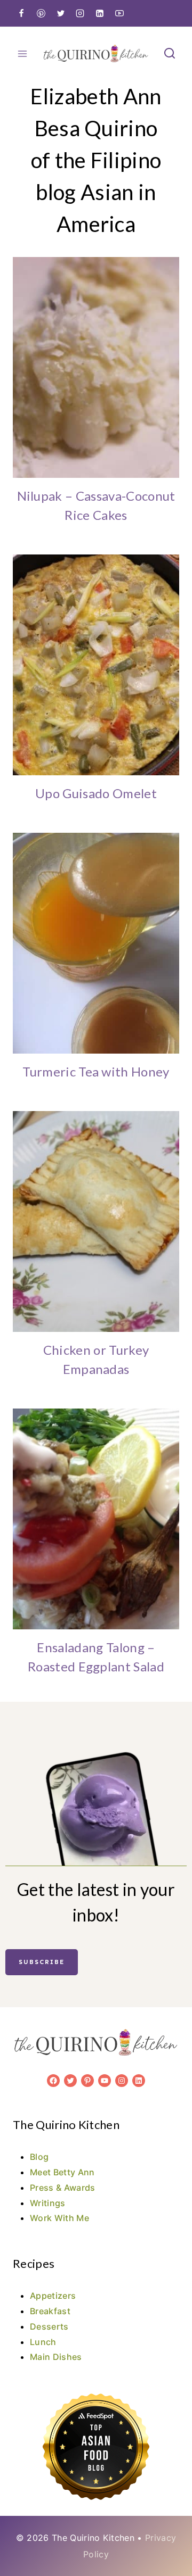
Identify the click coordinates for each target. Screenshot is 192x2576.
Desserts (49, 2326)
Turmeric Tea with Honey (96, 1071)
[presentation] (96, 367)
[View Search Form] (170, 54)
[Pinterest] (41, 13)
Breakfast (50, 2311)
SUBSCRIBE (42, 1962)
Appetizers (53, 2296)
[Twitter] (61, 13)
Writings (48, 2203)
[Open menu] (23, 53)
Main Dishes (56, 2357)
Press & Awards (62, 2188)
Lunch (43, 2342)
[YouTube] (119, 13)
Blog (39, 2157)
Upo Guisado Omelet (96, 793)
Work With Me (59, 2218)
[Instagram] (80, 13)
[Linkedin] (100, 13)
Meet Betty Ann (62, 2172)
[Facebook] (21, 13)
